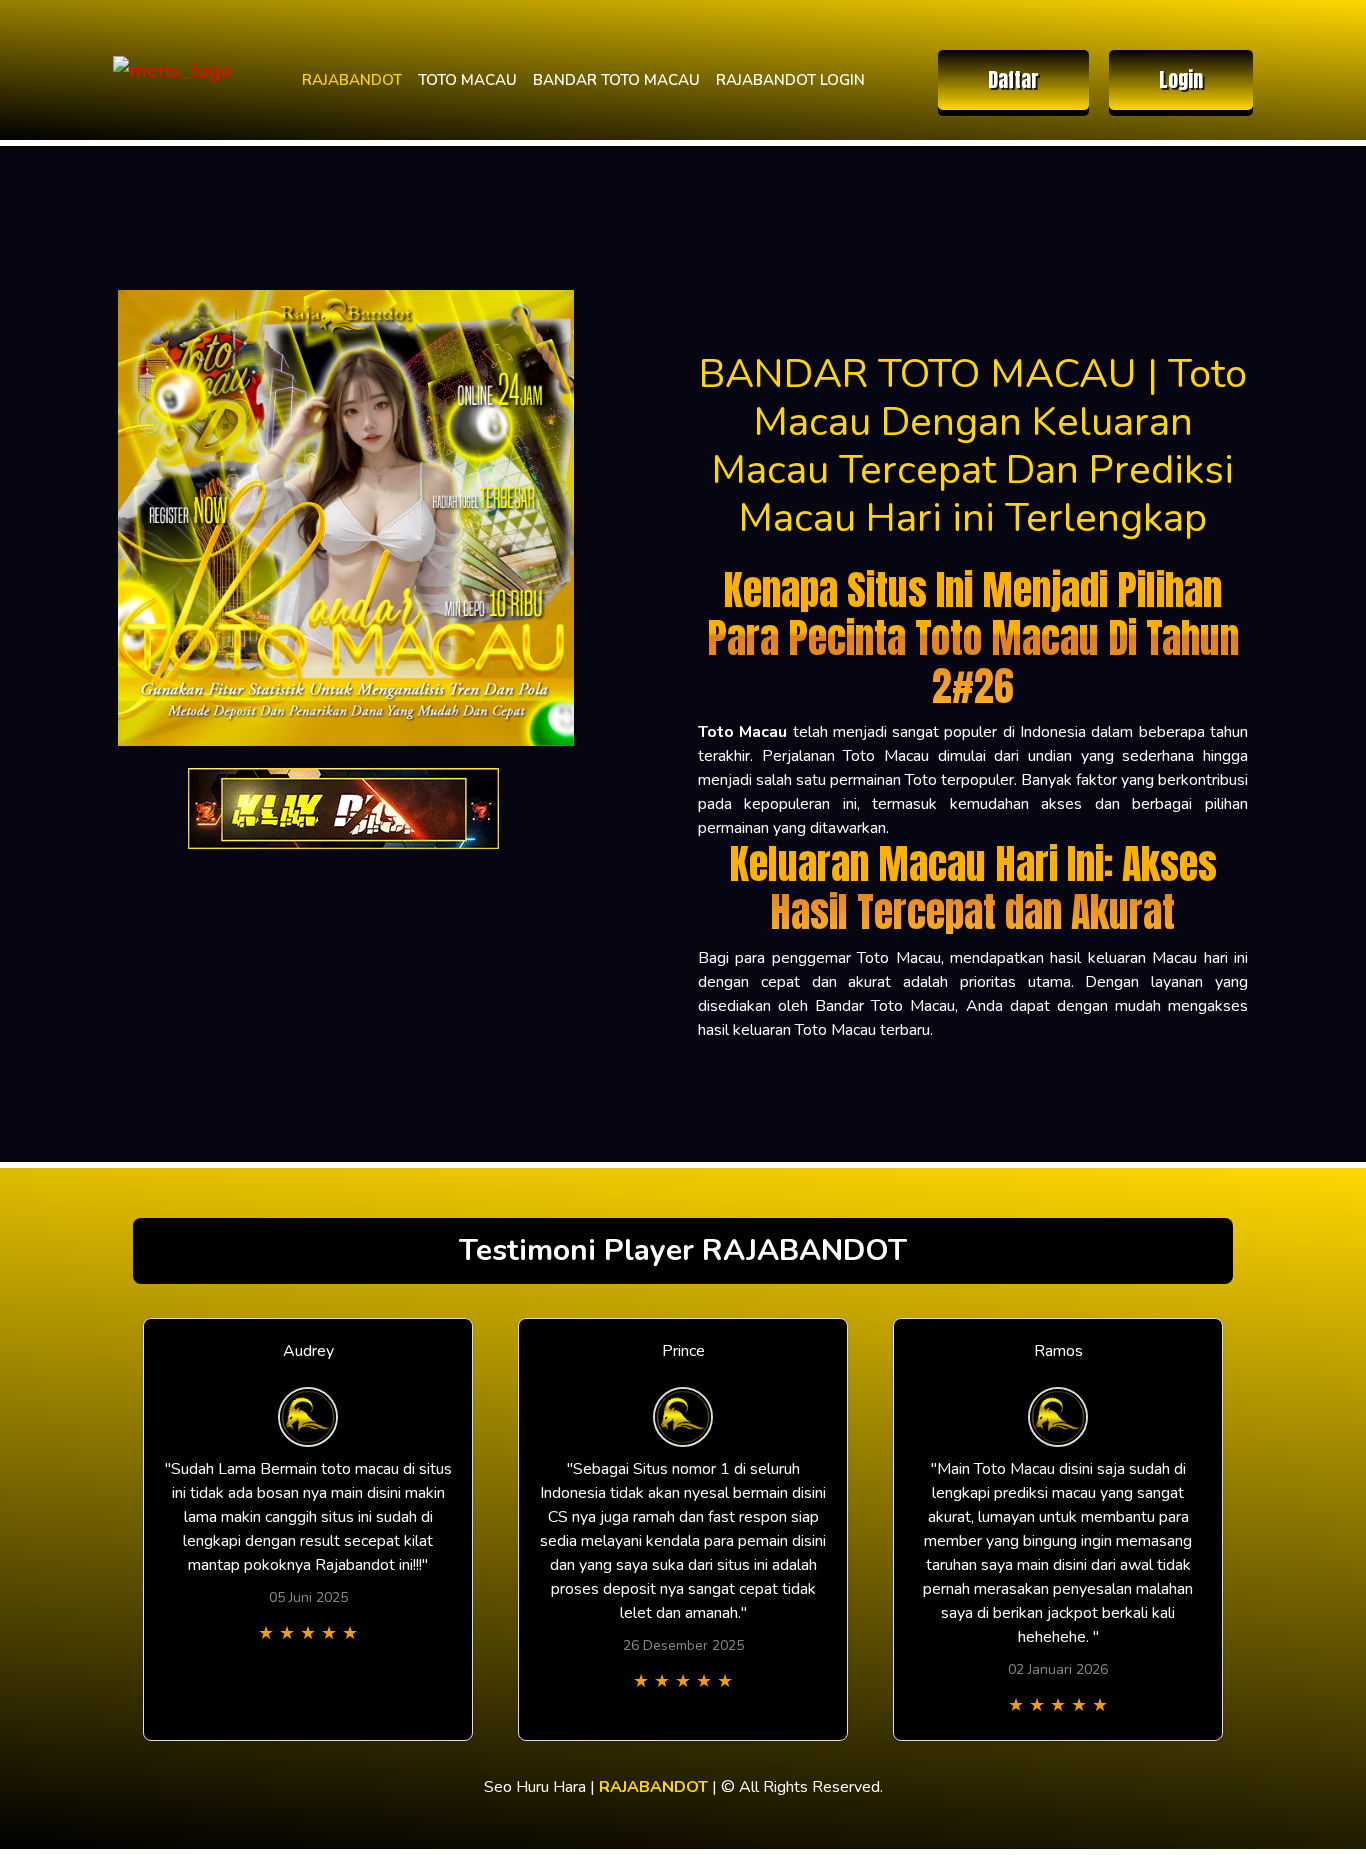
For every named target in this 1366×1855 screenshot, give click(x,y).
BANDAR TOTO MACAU (616, 80)
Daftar (1013, 79)
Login (1181, 79)
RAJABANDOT (352, 80)
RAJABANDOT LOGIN (790, 80)
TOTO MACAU (467, 80)
